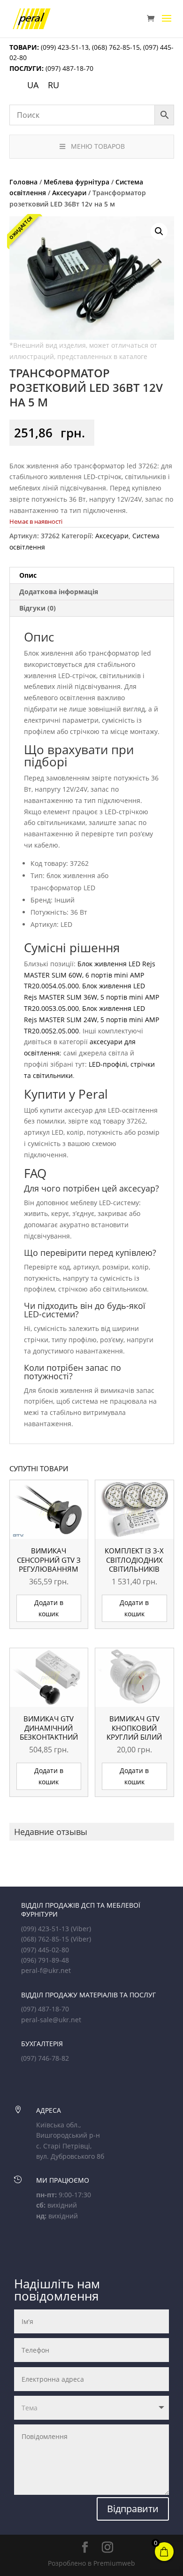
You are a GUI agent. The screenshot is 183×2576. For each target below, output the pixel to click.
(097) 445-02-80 (45, 1950)
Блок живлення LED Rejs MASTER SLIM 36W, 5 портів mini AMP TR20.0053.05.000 (91, 997)
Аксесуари (69, 193)
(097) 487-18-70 (69, 68)
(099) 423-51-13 (64, 47)
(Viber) (81, 1929)
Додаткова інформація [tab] (59, 592)
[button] (159, 231)
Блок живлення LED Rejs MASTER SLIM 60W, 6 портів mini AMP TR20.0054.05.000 (90, 975)
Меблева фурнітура (76, 182)
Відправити (133, 2509)
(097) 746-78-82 (45, 2058)
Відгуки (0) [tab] (38, 608)
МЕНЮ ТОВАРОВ (98, 146)
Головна (23, 182)
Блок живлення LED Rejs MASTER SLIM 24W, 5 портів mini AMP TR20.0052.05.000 (91, 1020)
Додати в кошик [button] (49, 1608)
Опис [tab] (28, 575)
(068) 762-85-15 (116, 47)
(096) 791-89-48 (45, 1960)
